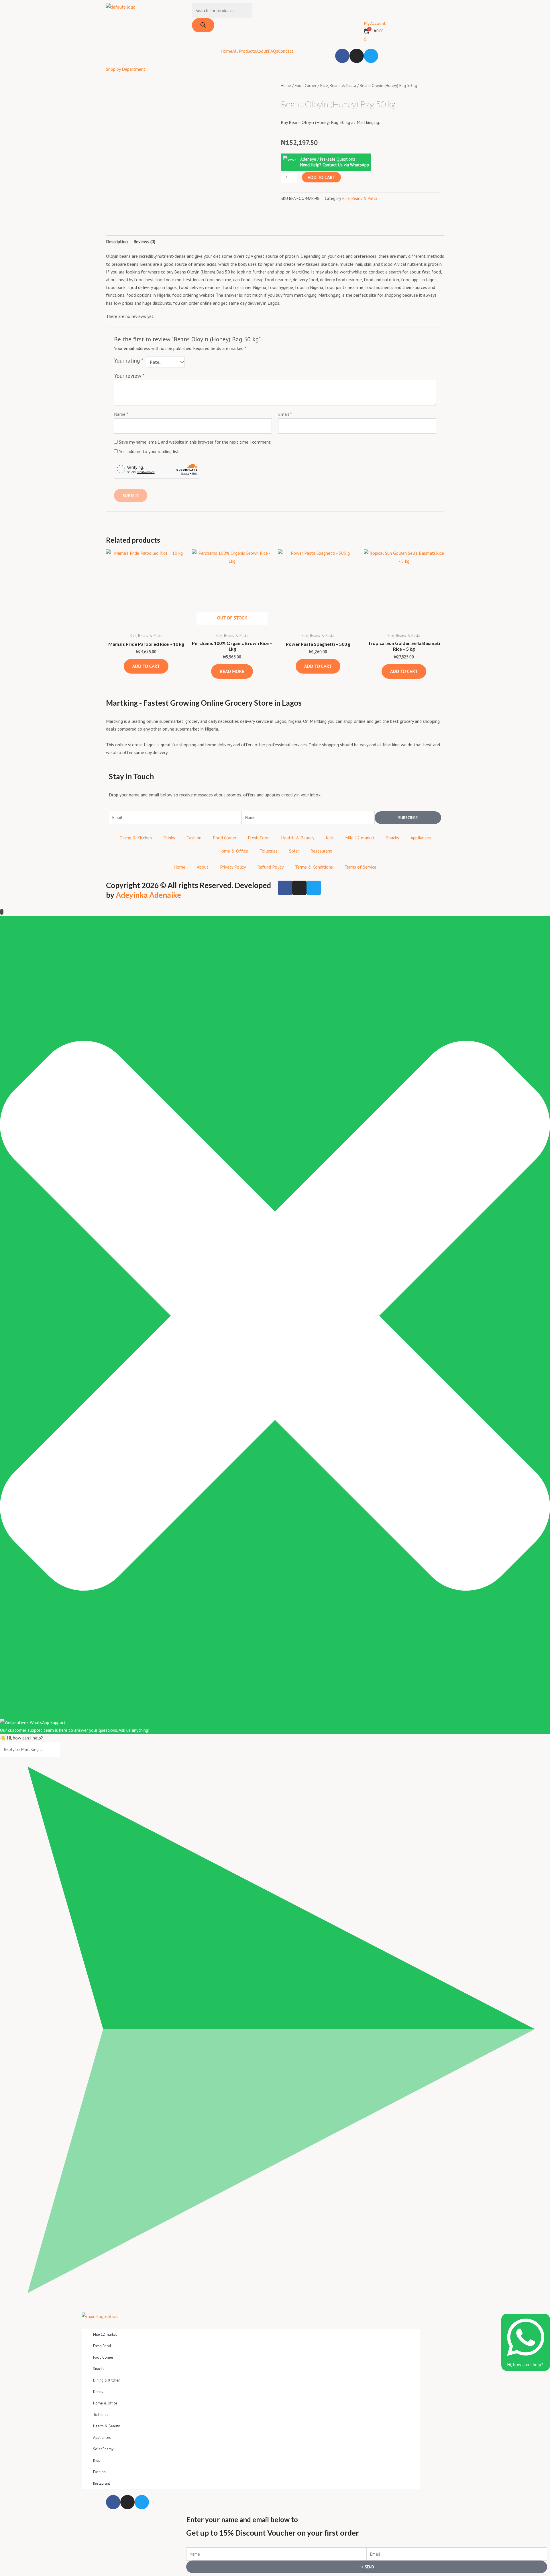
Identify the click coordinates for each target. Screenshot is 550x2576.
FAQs (273, 51)
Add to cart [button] (146, 666)
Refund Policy (270, 867)
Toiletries (269, 851)
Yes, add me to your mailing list (148, 451)
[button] (282, 214)
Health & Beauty (298, 838)
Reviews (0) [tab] (144, 241)
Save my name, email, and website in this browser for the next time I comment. (195, 442)
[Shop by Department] (113, 56)
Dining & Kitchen (136, 838)
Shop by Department (126, 69)
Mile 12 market (360, 838)
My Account (375, 23)
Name (121, 414)
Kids (330, 838)
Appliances (421, 838)
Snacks (393, 838)
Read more (232, 671)
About (262, 51)
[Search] (203, 25)
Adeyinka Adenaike (148, 895)
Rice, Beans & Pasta (338, 85)
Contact (286, 51)
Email (285, 414)
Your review (129, 376)
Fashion (194, 838)
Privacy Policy (233, 867)
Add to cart (321, 177)
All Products (244, 51)
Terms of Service (360, 867)
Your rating (129, 360)
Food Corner (306, 85)
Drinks (169, 838)
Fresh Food (259, 838)
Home (226, 51)
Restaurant (321, 851)
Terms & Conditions (314, 867)
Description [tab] (117, 241)
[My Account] (371, 10)
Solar (294, 851)
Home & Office (233, 851)
